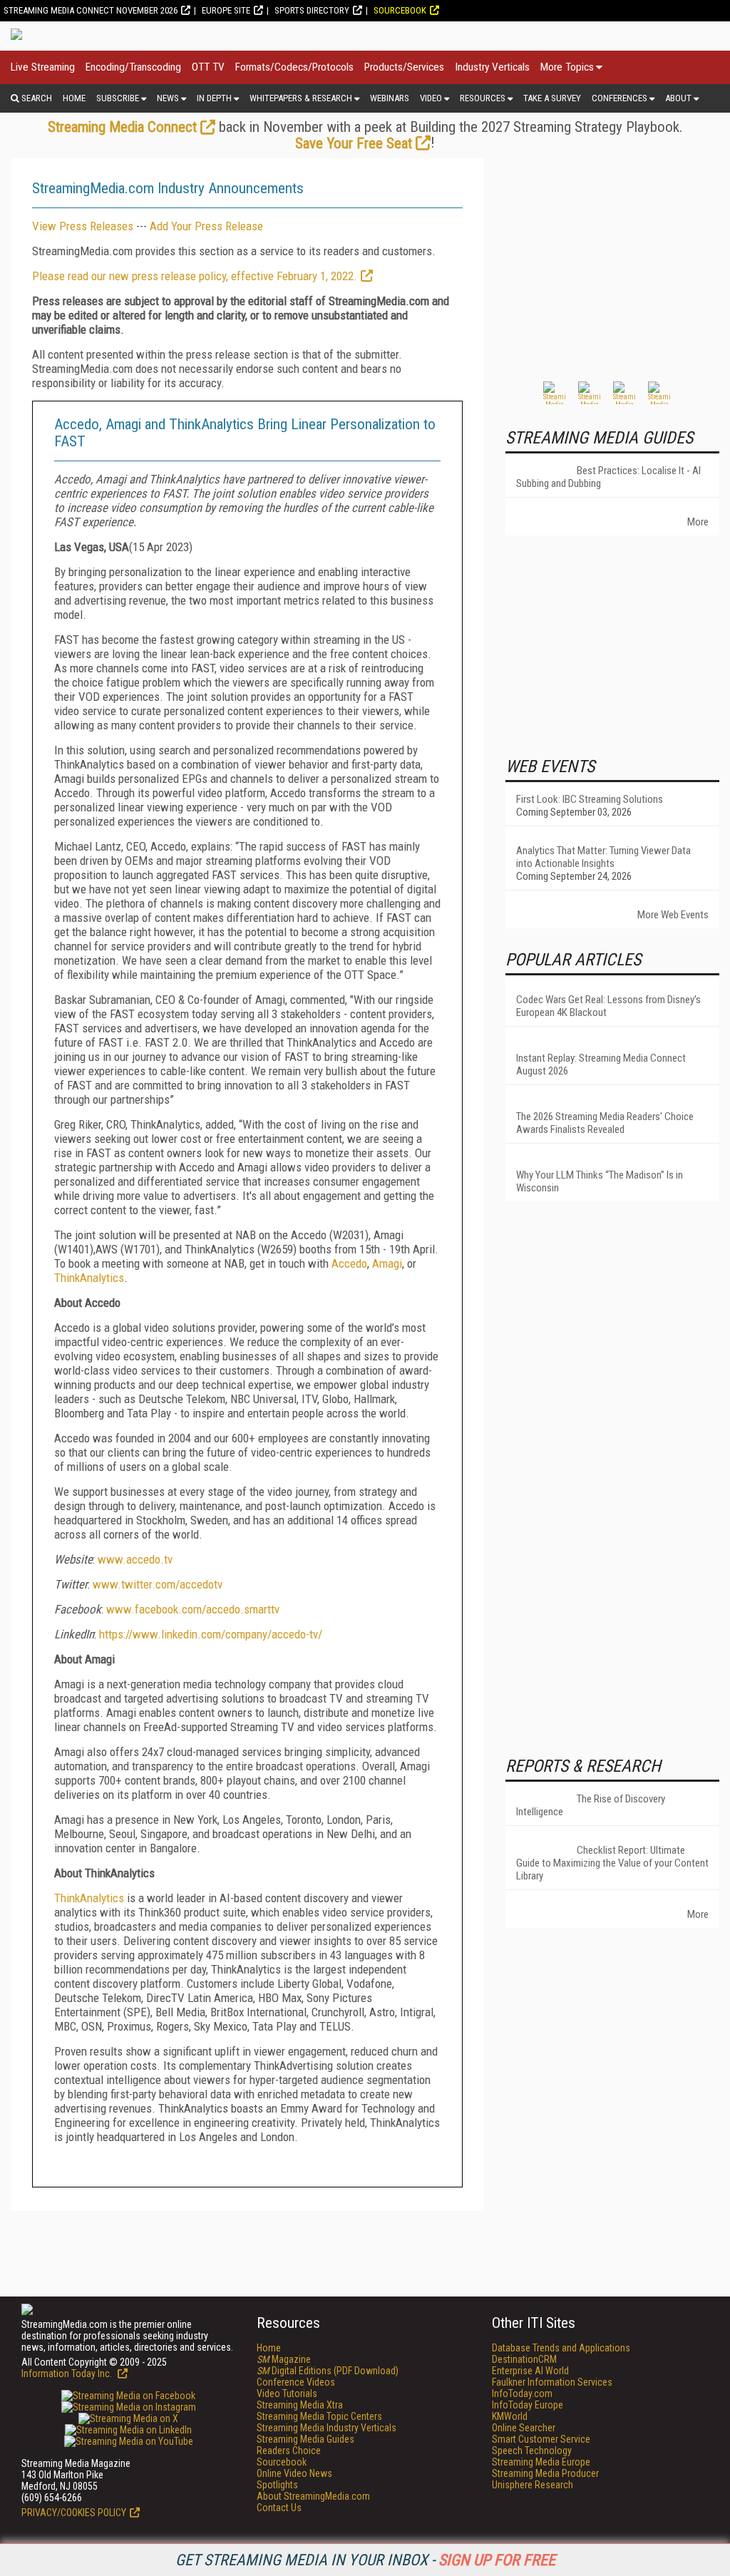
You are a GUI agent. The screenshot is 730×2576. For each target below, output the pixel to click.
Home (74, 98)
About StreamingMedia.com (313, 2496)
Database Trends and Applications (561, 2348)
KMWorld (510, 2416)
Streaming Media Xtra (300, 2405)
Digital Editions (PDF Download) (328, 2371)
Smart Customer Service (541, 2439)
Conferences (620, 98)
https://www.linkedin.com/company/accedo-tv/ (211, 1634)
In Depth (214, 98)
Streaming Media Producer (545, 2473)
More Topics (567, 67)
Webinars (390, 98)
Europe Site (226, 10)
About (678, 98)
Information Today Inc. (68, 2374)
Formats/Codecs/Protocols (294, 67)
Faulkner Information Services (552, 2382)
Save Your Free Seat (354, 143)
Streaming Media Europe (541, 2462)
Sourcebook (400, 10)
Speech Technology (532, 2451)
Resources (483, 98)
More (698, 522)
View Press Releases (83, 226)
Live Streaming (43, 67)
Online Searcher (524, 2428)
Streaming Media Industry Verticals (327, 2428)
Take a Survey (552, 98)
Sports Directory (312, 10)
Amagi (387, 1263)
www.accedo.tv (135, 1559)
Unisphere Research (533, 2485)
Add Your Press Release (206, 226)
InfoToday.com (522, 2393)
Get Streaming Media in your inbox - (365, 2560)
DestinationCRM (524, 2359)
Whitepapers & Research (301, 98)
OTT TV (208, 67)
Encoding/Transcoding (133, 67)
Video (431, 98)
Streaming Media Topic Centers (319, 2416)
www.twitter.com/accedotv (158, 1584)
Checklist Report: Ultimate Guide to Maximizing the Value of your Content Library (612, 1863)
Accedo (349, 1263)
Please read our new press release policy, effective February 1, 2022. (195, 276)
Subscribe (118, 98)
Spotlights (277, 2485)
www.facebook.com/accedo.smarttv (193, 1609)
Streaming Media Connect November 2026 (91, 10)
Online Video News (294, 2473)
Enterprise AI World (530, 2371)
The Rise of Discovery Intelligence (591, 1805)
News (168, 98)
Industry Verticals (492, 67)
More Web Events (673, 915)
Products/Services (404, 67)
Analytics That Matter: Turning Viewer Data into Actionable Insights (603, 857)
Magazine (284, 2359)
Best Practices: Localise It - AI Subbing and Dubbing (608, 477)
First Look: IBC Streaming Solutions (590, 799)
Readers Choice (289, 2451)
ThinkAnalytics (89, 1278)
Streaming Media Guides (305, 2439)
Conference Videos (296, 2382)
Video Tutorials (287, 2393)
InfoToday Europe (528, 2405)
